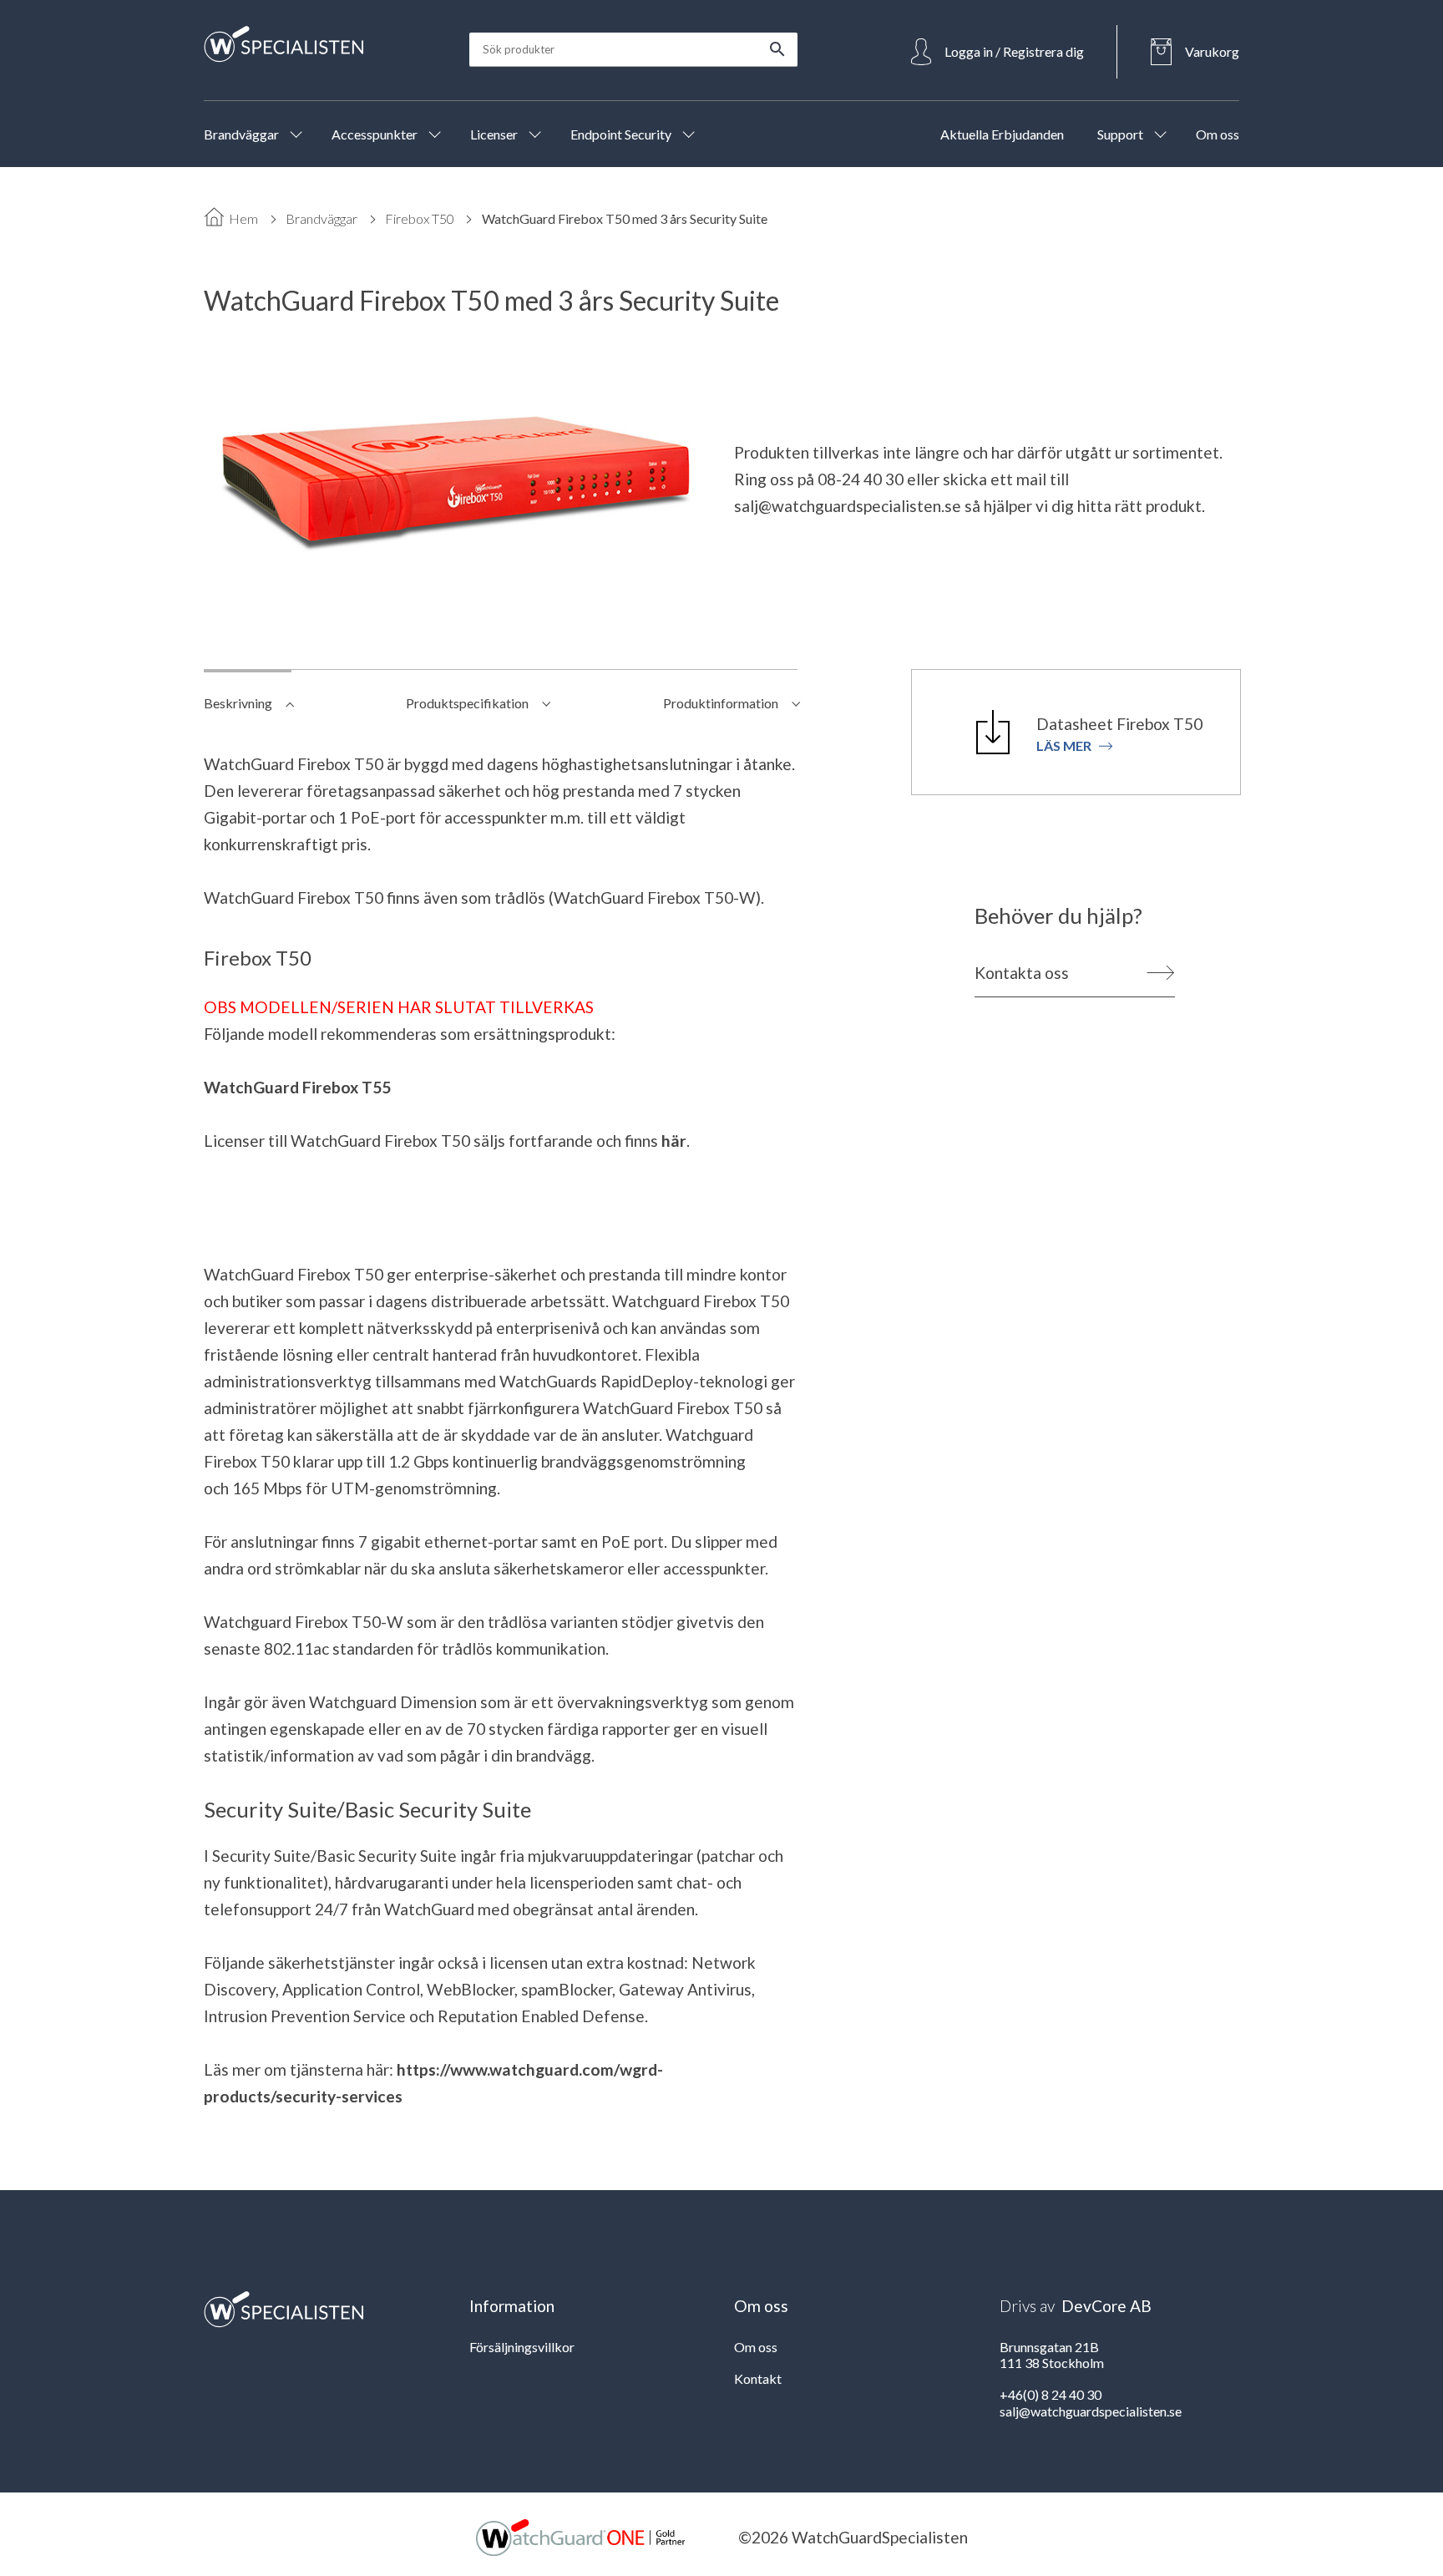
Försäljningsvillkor (522, 2347)
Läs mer (1064, 745)
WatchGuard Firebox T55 (297, 1087)
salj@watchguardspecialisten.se (848, 506)
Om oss (756, 2347)
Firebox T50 (420, 218)
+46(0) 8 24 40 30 (1051, 2394)
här (674, 1141)
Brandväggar (322, 218)
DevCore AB (1106, 2306)
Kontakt (758, 2378)
